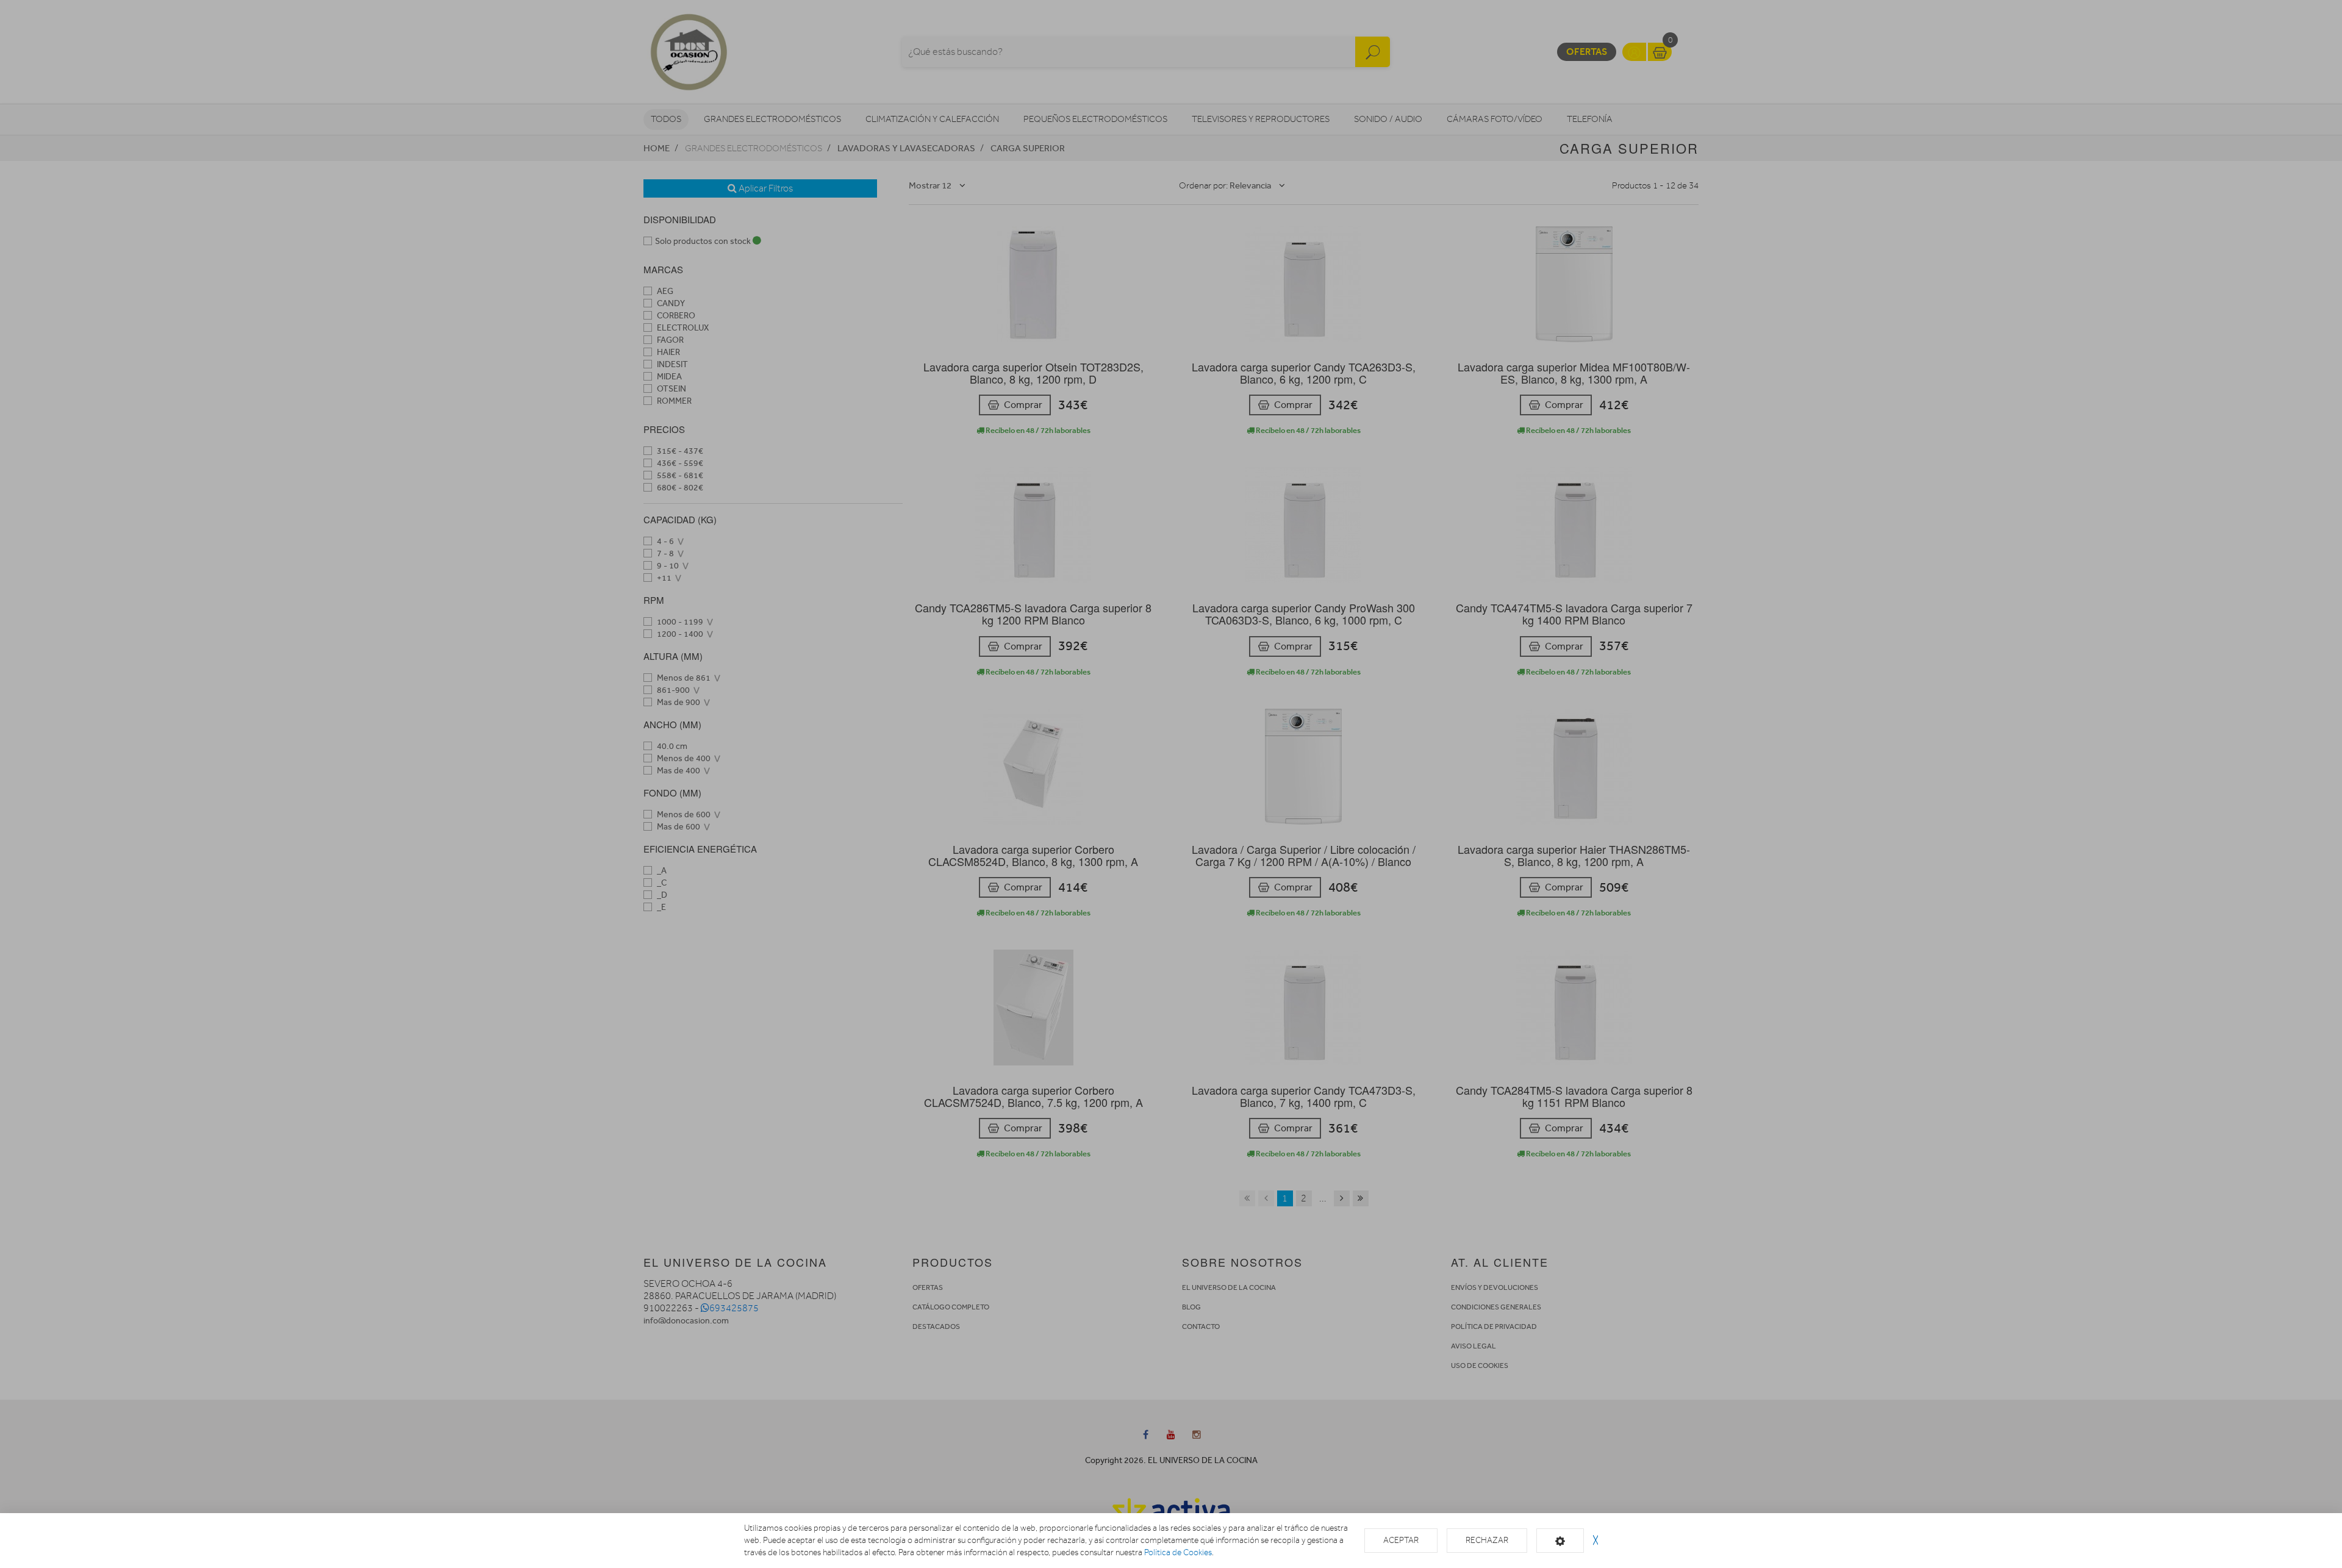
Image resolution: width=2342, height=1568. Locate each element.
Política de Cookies (1178, 1552)
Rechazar (1487, 1540)
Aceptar (1401, 1540)
